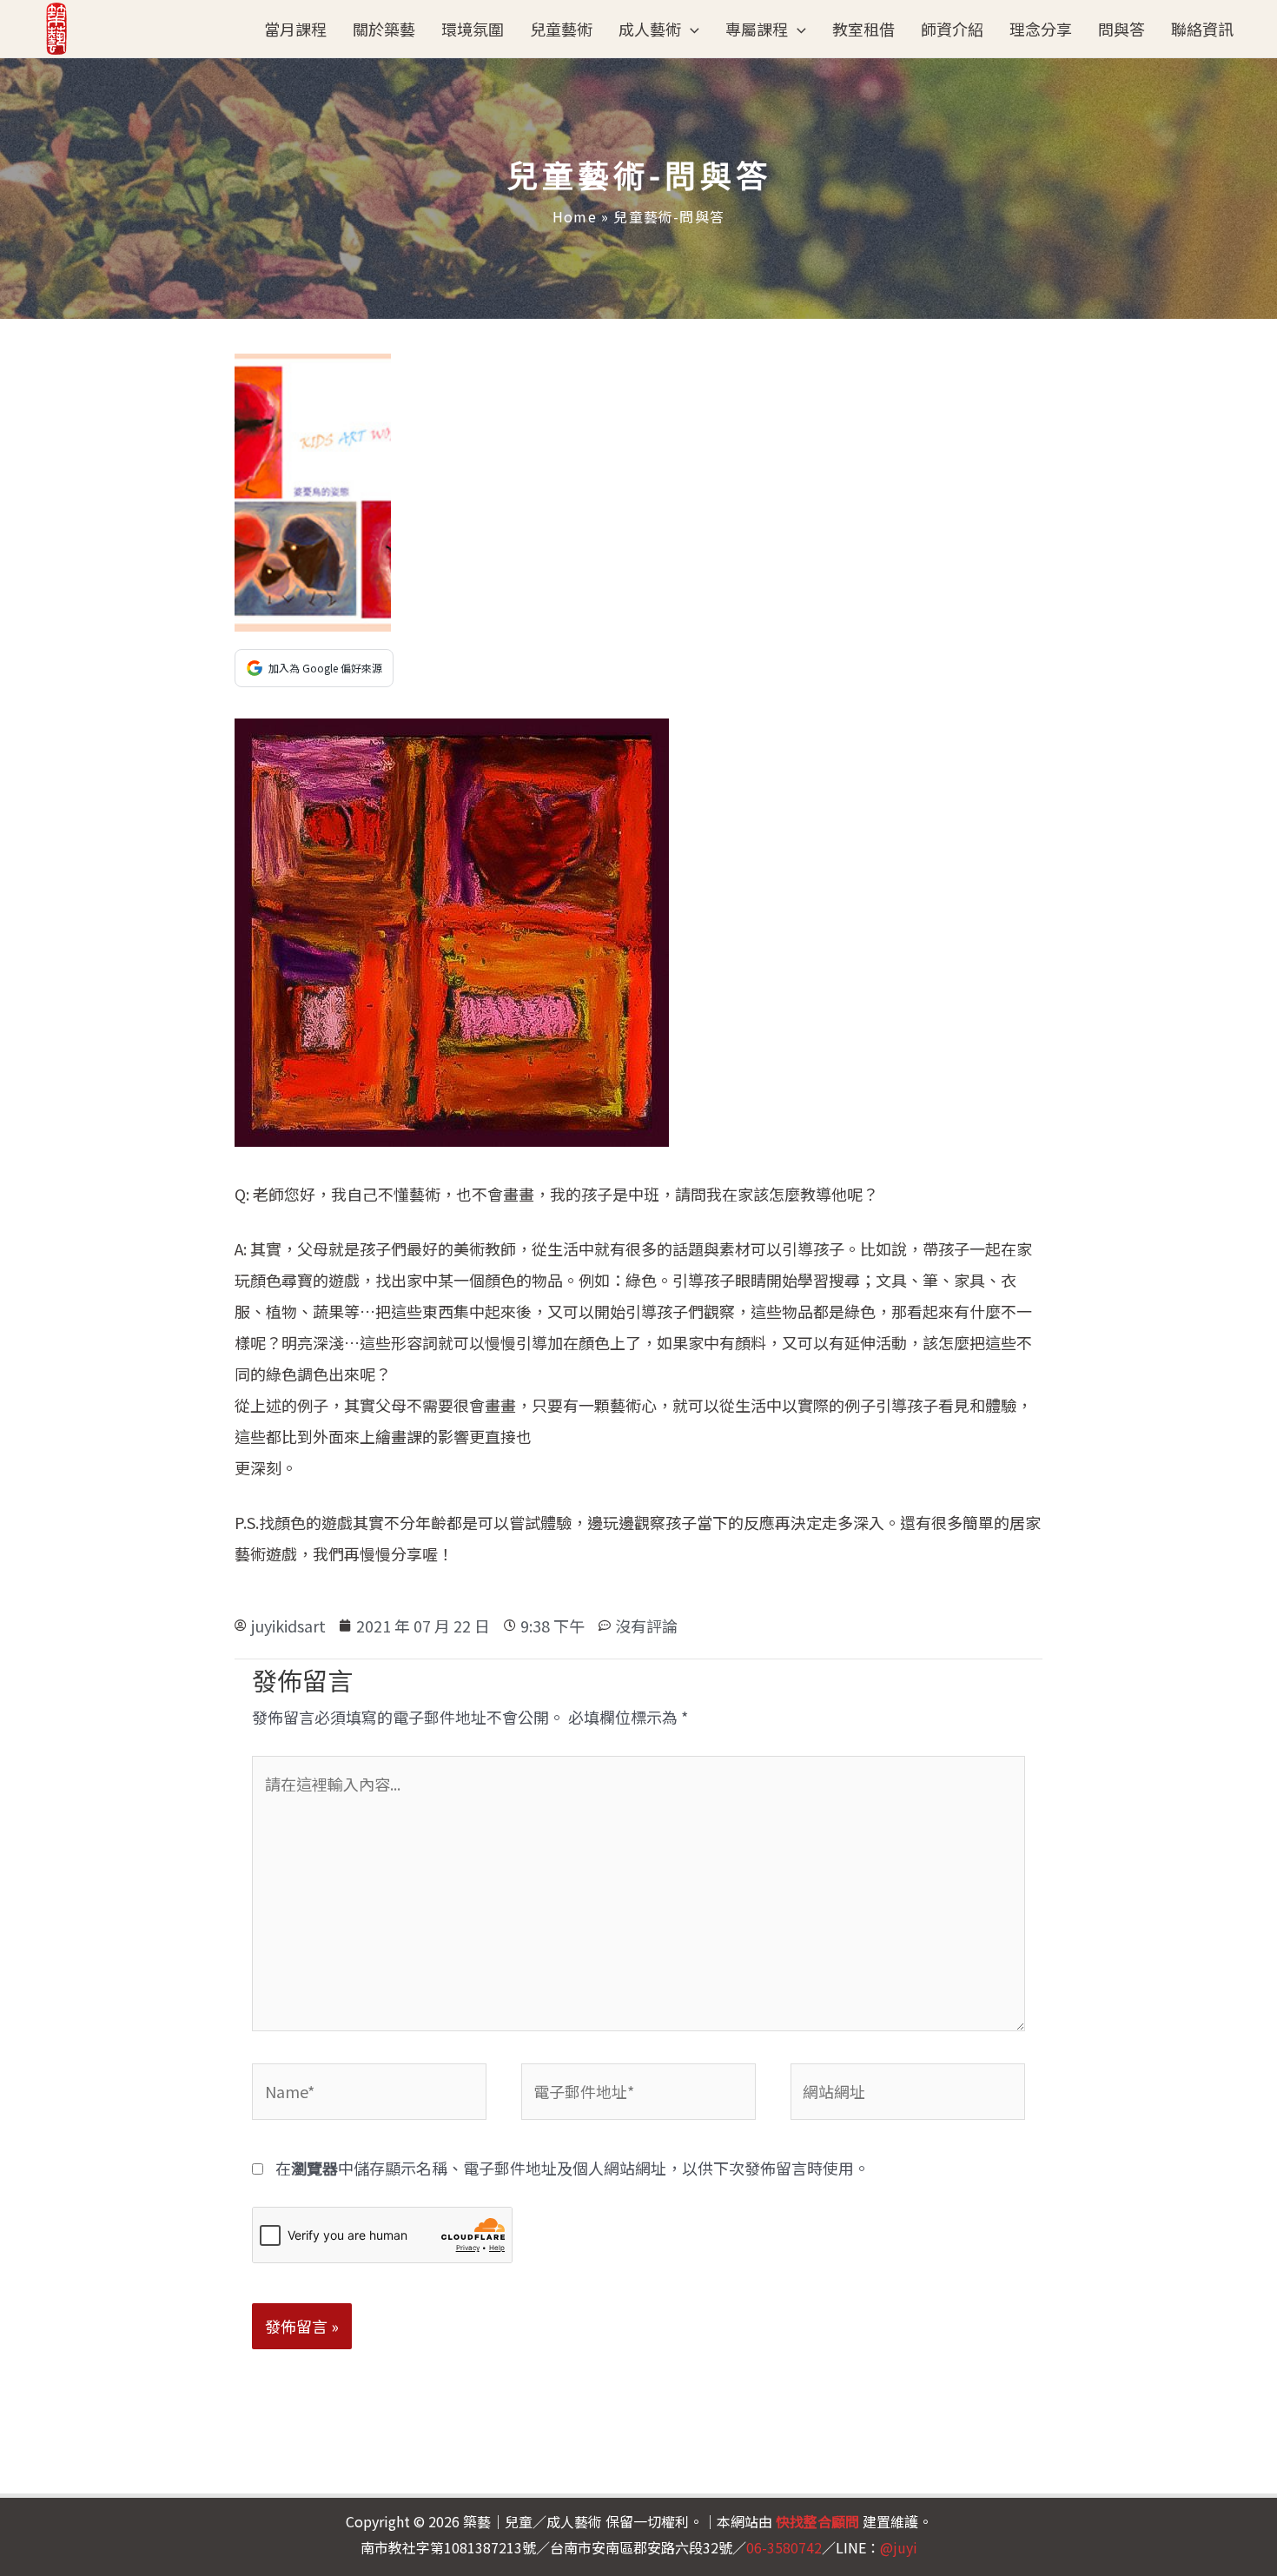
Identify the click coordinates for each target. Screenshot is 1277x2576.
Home (575, 216)
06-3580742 (784, 2547)
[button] (690, 29)
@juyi (899, 2547)
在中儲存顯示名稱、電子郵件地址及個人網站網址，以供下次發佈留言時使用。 (572, 2168)
